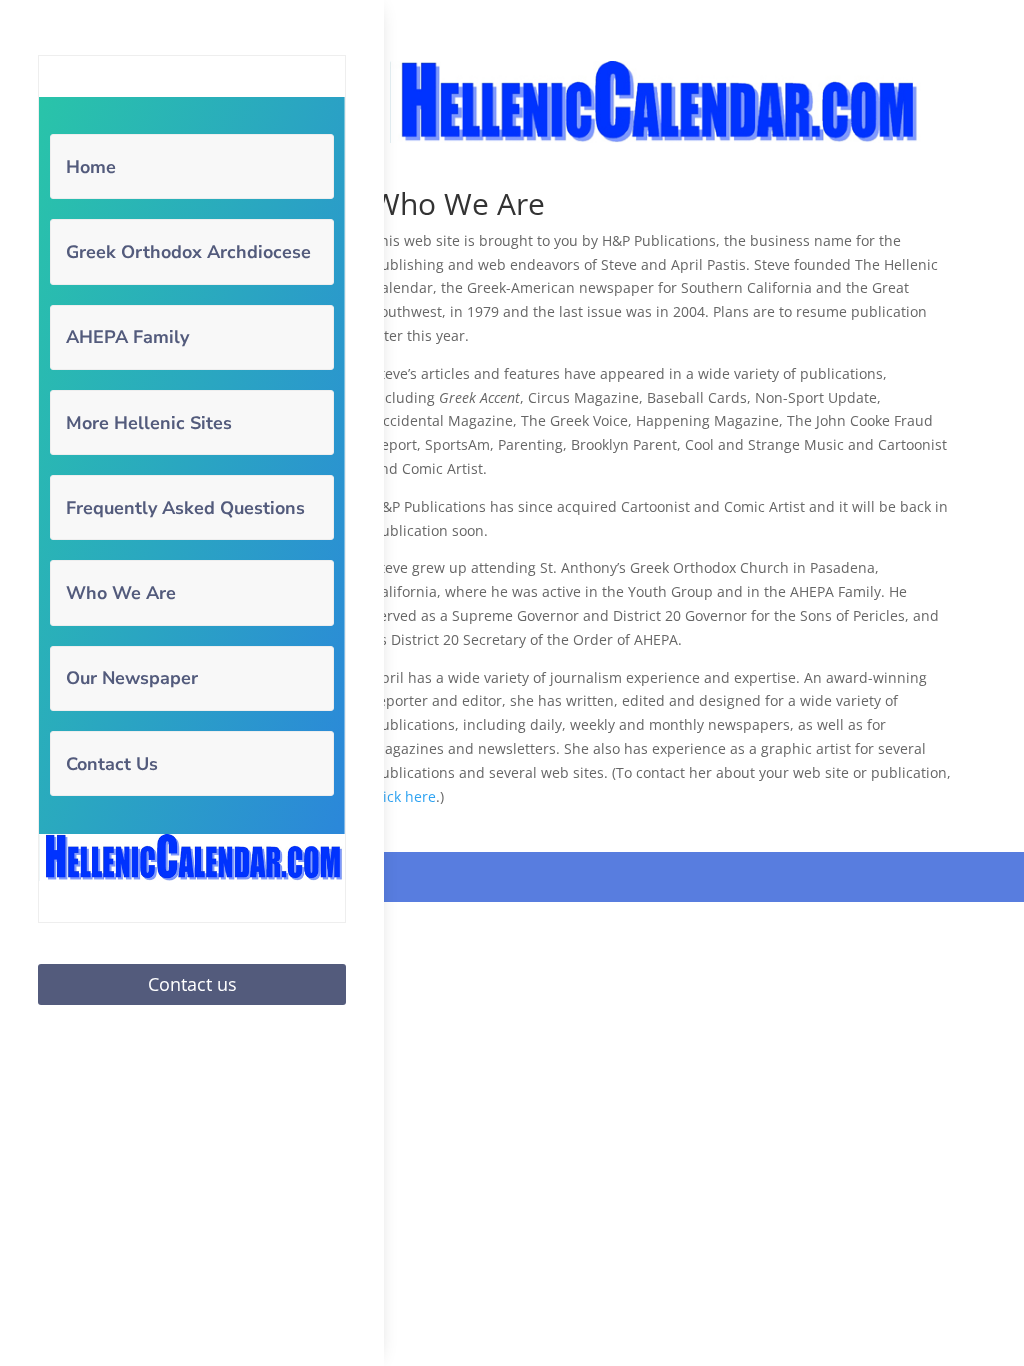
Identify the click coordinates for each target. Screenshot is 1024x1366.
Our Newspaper (132, 678)
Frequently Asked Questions (185, 508)
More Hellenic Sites (149, 423)
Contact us (192, 984)
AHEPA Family (127, 337)
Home (91, 167)
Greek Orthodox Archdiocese (188, 252)
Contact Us (112, 764)
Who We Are (121, 593)
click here (404, 796)
